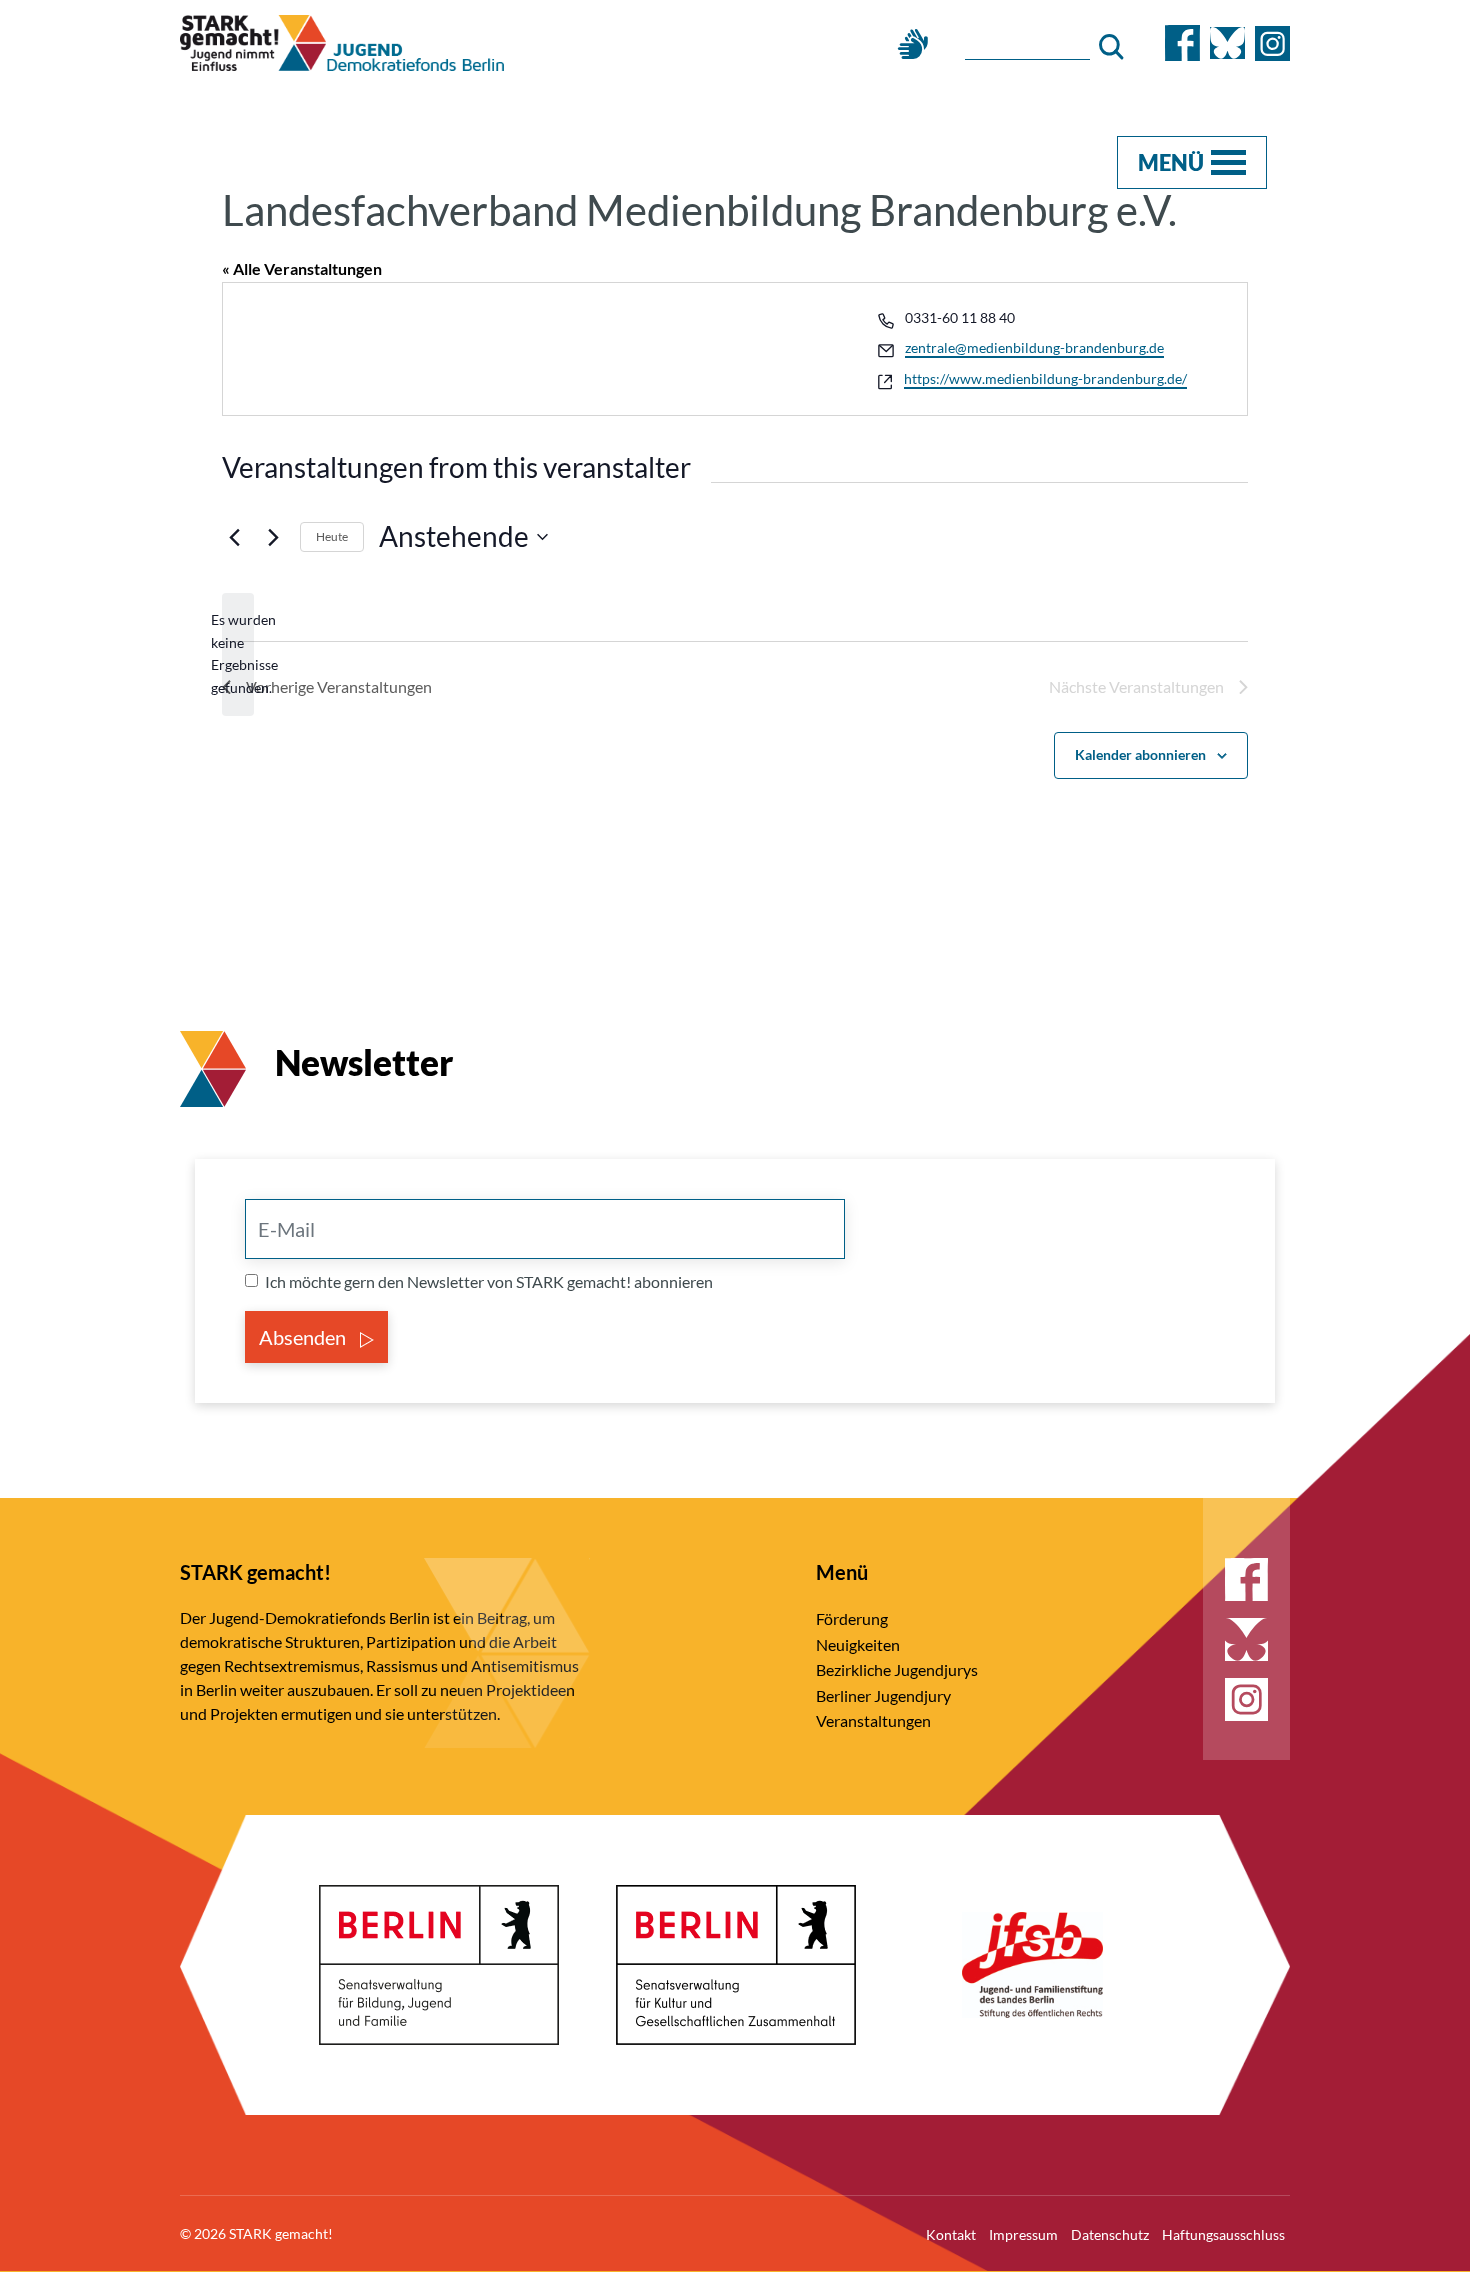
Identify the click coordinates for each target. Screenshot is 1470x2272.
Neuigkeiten (858, 1644)
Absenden (304, 1337)
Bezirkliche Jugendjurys (897, 1669)
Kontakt (951, 2234)
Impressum (1023, 2234)
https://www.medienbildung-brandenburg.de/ (1045, 378)
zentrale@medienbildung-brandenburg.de (1034, 347)
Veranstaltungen (873, 1720)
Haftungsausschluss (1223, 2234)
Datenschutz (1110, 2234)
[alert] (238, 654)
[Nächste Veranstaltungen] (273, 537)
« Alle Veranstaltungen (302, 268)
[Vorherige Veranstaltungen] (234, 537)
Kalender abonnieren (1140, 754)
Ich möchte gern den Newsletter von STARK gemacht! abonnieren (489, 1281)
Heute (332, 536)
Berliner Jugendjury (883, 1695)
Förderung (852, 1618)
